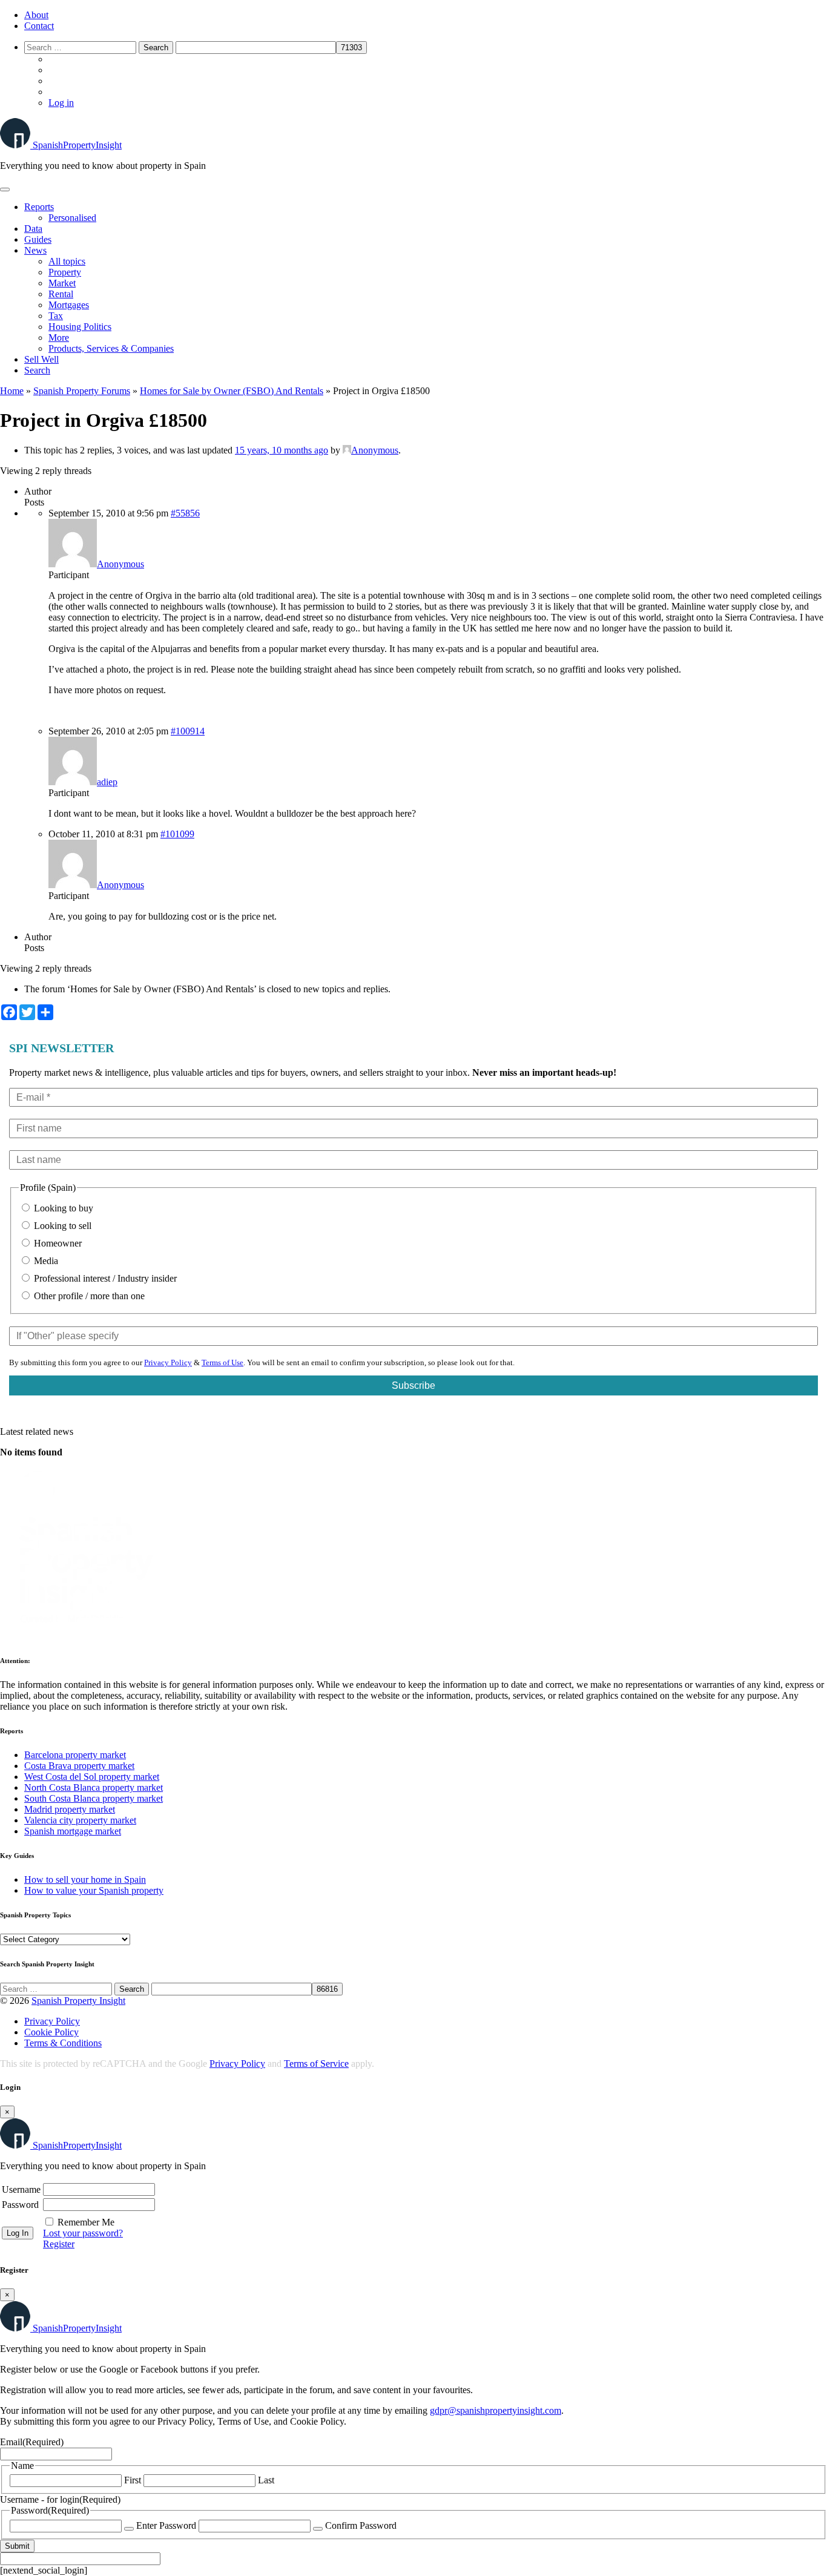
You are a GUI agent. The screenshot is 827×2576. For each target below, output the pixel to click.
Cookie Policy (51, 2032)
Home (12, 391)
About (36, 15)
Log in (61, 103)
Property (65, 272)
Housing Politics (80, 327)
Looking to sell (61, 1226)
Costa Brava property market (79, 1766)
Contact (39, 26)
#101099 (177, 834)
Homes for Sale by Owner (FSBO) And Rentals (232, 391)
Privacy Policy (168, 1362)
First (133, 2480)
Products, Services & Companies (111, 348)
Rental (61, 294)
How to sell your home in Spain (85, 1879)
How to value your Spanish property (94, 1890)
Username (21, 2189)
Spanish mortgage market (73, 1831)
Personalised (72, 218)
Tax (56, 316)
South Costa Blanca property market (94, 1798)
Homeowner (57, 1243)
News (35, 250)
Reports (39, 207)
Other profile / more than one (88, 1296)
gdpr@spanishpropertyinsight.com (496, 2410)
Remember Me (86, 2222)
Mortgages (69, 305)
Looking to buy (62, 1208)
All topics (67, 261)
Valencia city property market (80, 1820)
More (59, 338)
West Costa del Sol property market (92, 1777)
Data (33, 229)
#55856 (185, 513)
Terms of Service (316, 2064)
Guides (38, 239)
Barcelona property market (75, 1755)
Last (266, 2480)
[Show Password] (129, 2529)
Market (62, 283)
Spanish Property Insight (78, 2001)
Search (37, 370)
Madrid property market (70, 1809)
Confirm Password (361, 2525)
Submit (17, 2546)
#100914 (188, 731)
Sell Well (41, 359)
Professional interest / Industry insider (104, 1278)
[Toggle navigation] (5, 189)
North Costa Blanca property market (94, 1787)
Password (20, 2205)
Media (45, 1261)
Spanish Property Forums (82, 391)
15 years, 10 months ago (282, 450)
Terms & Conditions (63, 2043)
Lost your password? (83, 2233)
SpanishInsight (77, 145)
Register (59, 2244)
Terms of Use (222, 1362)
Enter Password (166, 2525)
